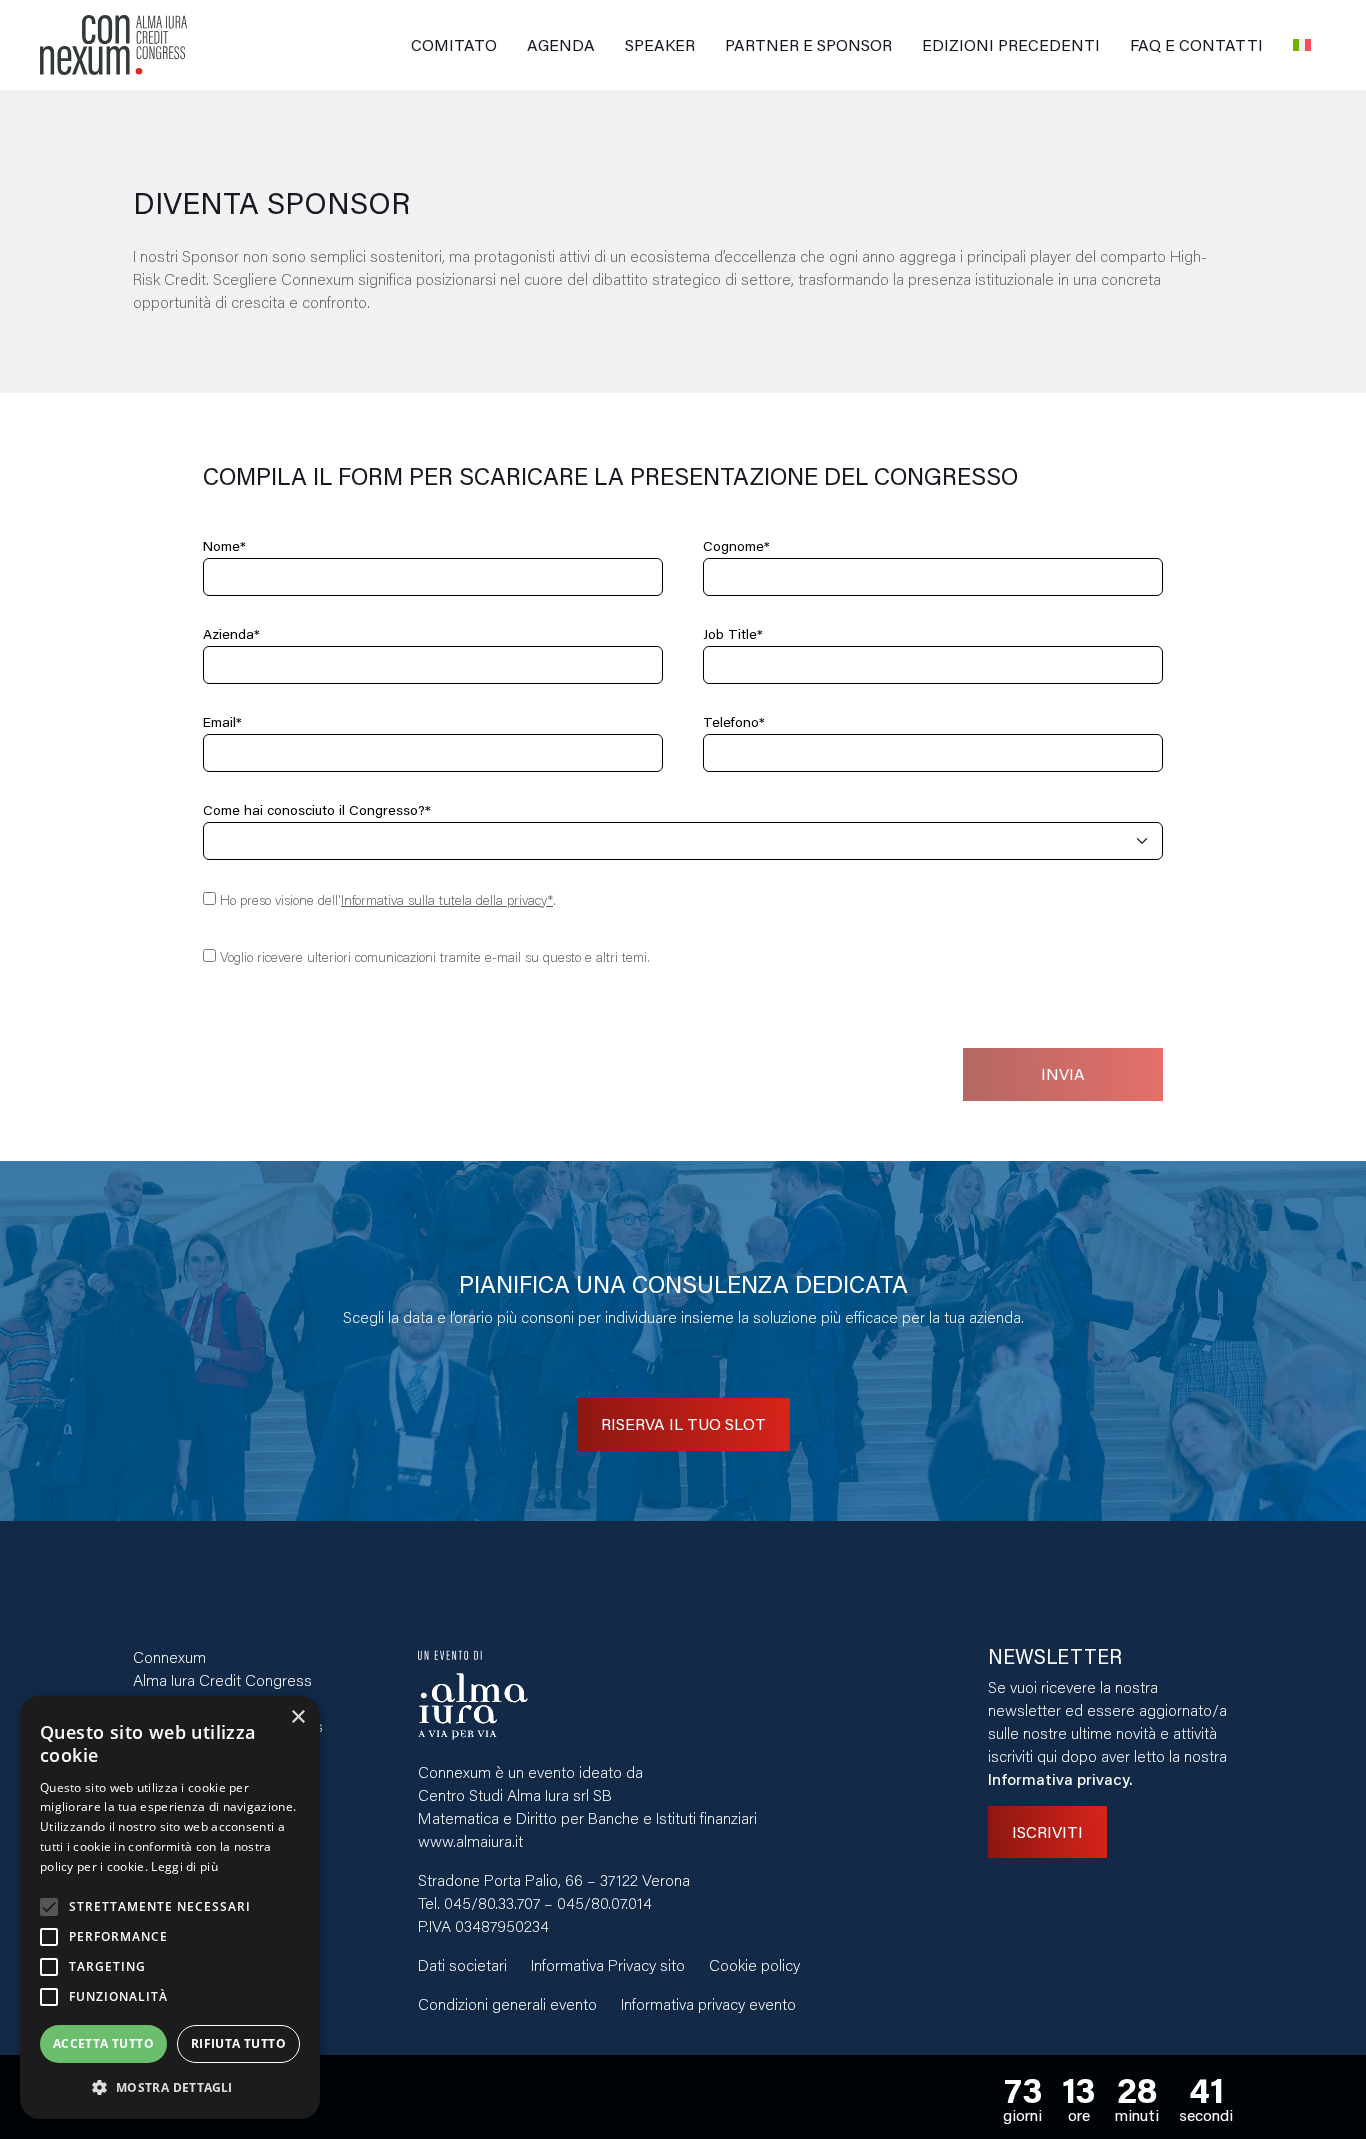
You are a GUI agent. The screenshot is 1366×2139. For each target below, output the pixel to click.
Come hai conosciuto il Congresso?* (317, 810)
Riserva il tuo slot (683, 1423)
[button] (170, 2087)
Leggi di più (184, 1866)
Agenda (561, 44)
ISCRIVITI (1047, 1831)
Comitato (454, 44)
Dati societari (462, 1964)
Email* (222, 722)
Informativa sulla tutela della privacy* (447, 900)
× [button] (297, 1717)
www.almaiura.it (470, 1840)
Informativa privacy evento (708, 2003)
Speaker (660, 44)
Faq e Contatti (1196, 44)
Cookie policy (754, 1964)
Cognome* (736, 546)
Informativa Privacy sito (608, 1964)
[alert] (170, 1907)
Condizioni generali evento (507, 2003)
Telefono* (734, 722)
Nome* (224, 546)
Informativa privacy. (1060, 1778)
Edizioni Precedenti (1011, 44)
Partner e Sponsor (808, 44)
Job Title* (733, 634)
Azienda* (231, 634)
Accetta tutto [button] (103, 2043)
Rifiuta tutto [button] (238, 2043)
